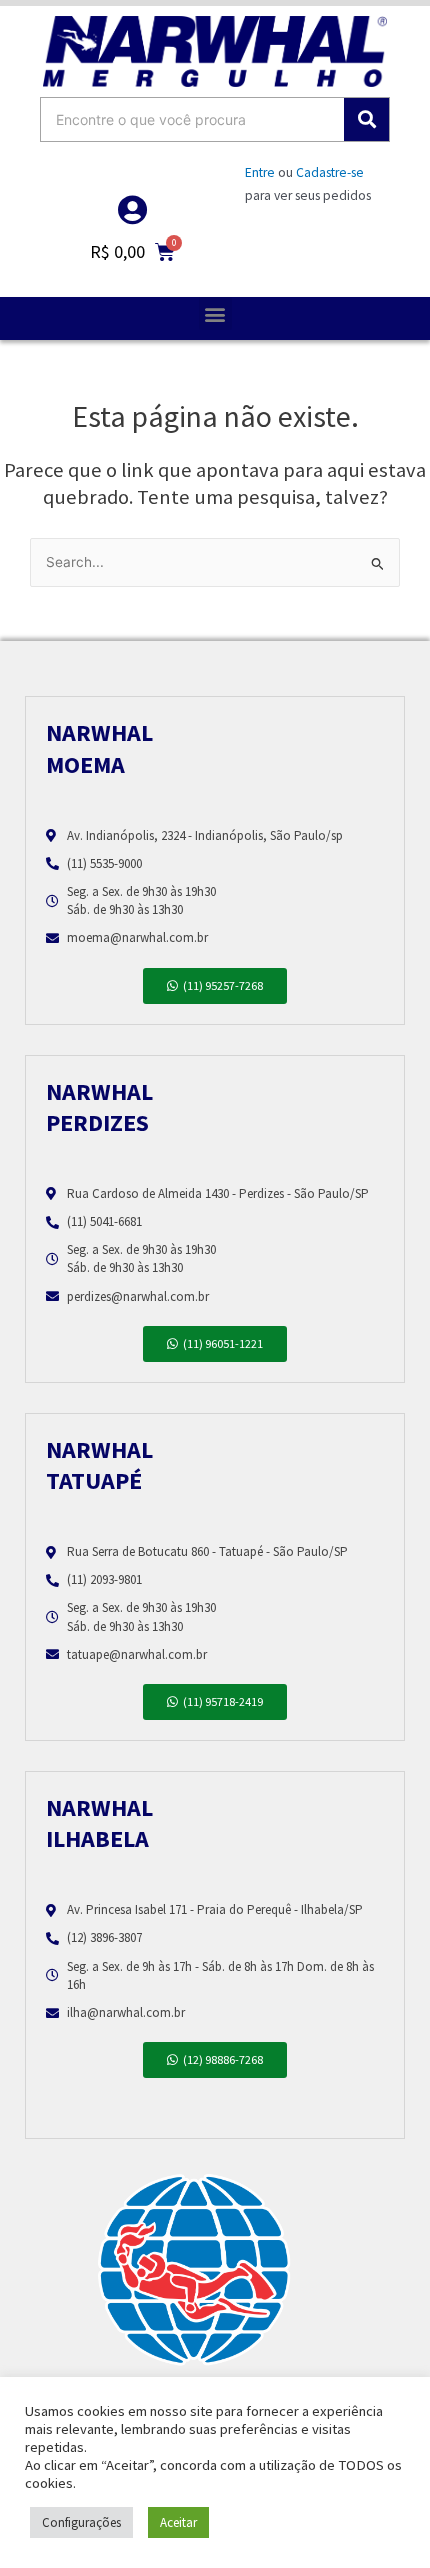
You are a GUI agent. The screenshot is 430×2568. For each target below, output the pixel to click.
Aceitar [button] (178, 2522)
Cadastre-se (330, 172)
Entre (260, 172)
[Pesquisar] (366, 119)
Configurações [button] (81, 2522)
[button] (215, 313)
